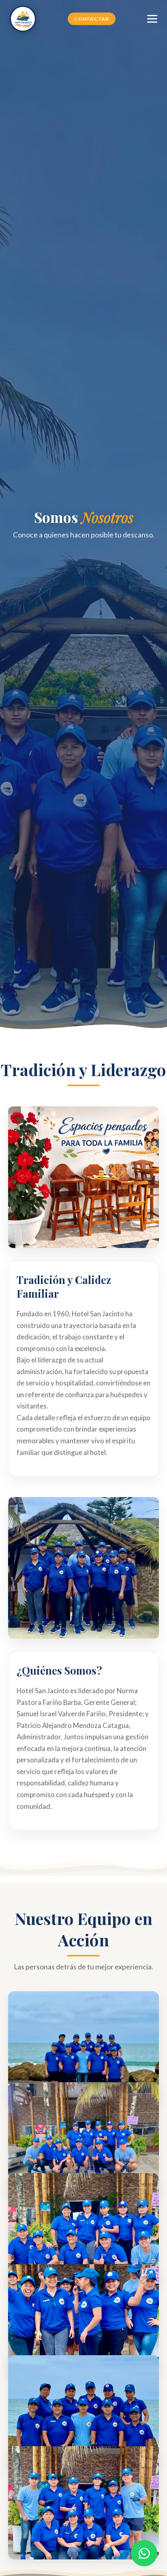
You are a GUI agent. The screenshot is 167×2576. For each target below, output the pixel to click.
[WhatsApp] (144, 2553)
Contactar (91, 19)
